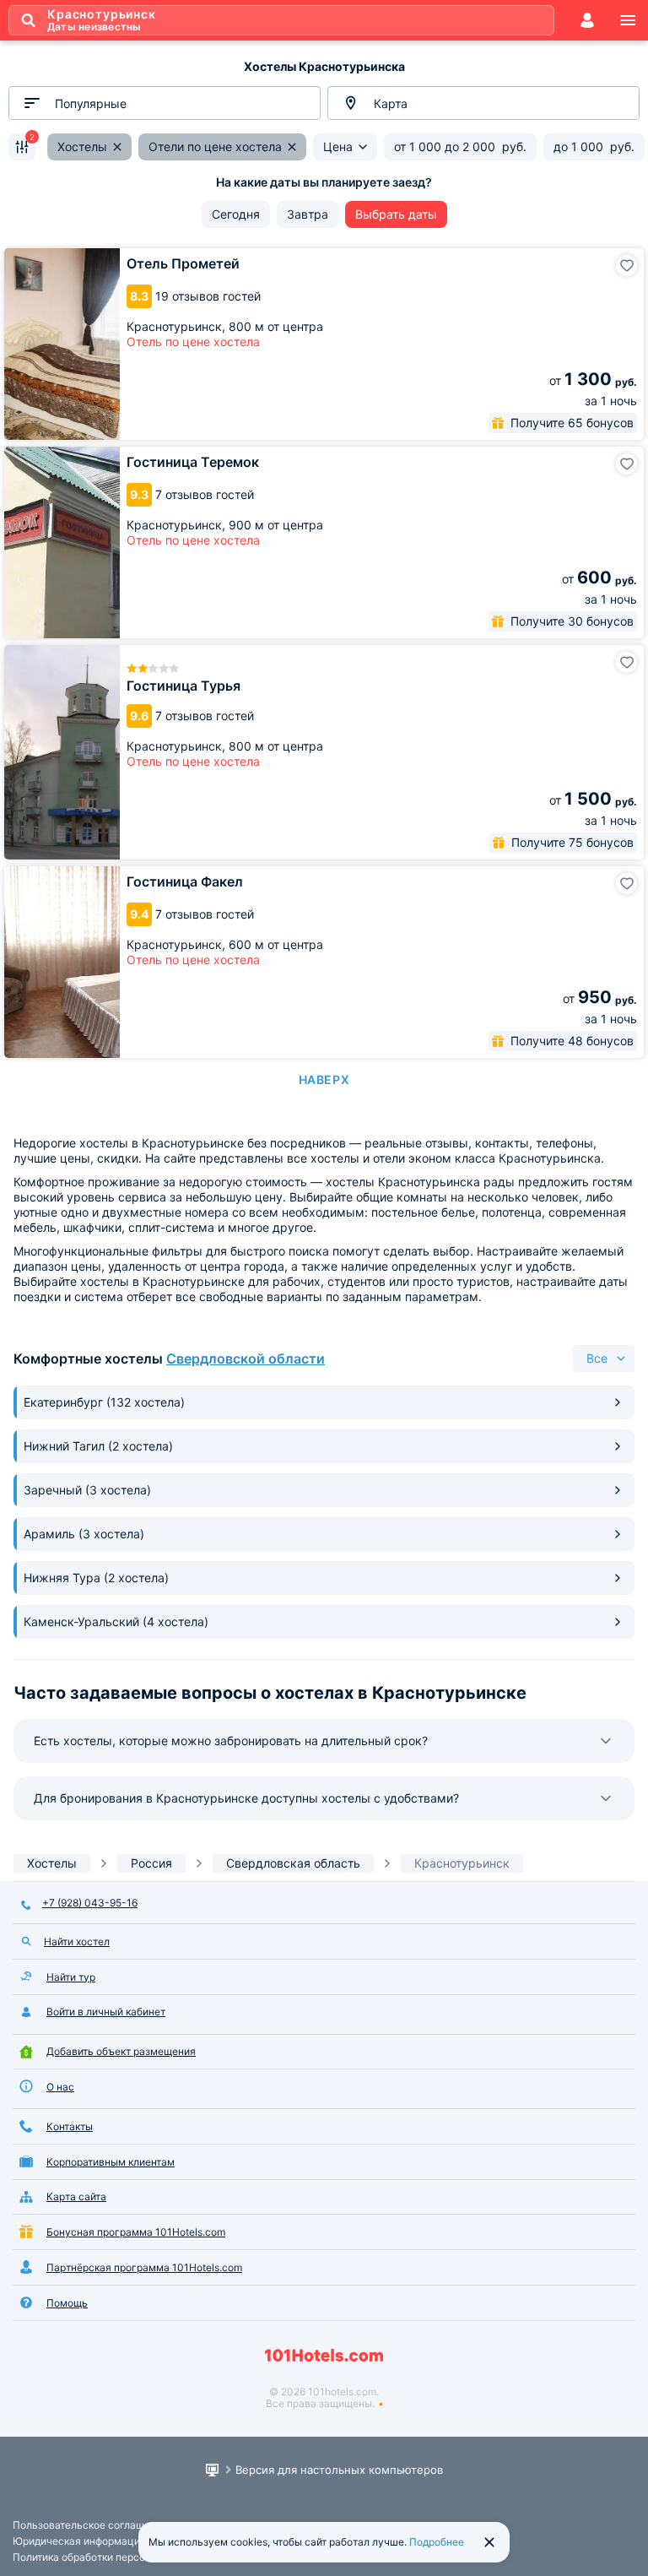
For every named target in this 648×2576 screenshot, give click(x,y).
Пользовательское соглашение (90, 2525)
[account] (587, 20)
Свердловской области (246, 1359)
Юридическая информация (79, 2541)
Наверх (324, 1079)
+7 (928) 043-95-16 (90, 1903)
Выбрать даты (396, 214)
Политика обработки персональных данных (119, 2557)
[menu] (628, 20)
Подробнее (437, 2542)
